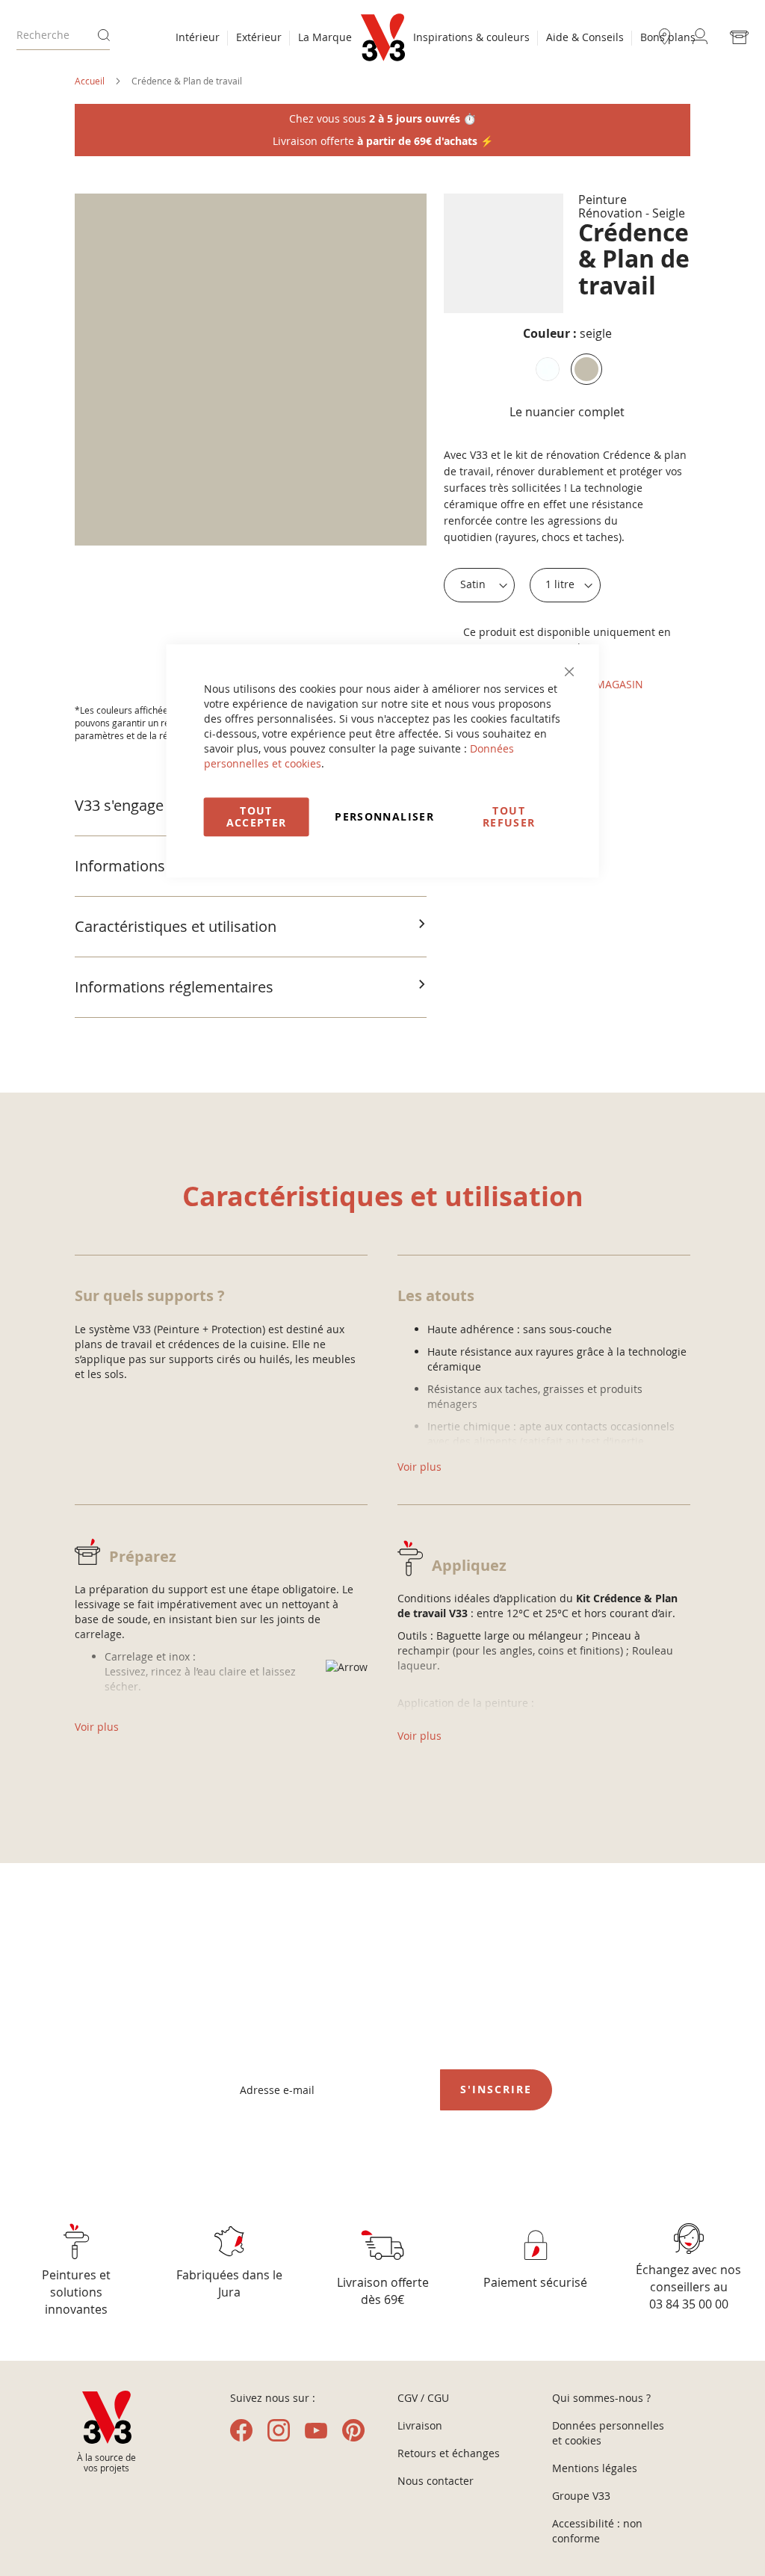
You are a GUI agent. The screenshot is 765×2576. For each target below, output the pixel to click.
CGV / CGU (423, 2398)
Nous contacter (436, 2481)
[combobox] (63, 35)
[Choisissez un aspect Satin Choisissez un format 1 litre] (522, 585)
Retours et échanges (449, 2453)
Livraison (420, 2425)
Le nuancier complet (567, 412)
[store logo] (383, 37)
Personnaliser (384, 816)
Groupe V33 (581, 2496)
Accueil (90, 81)
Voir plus (97, 1727)
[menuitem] (198, 39)
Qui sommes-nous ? (601, 2398)
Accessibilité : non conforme (597, 2531)
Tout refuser (509, 816)
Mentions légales (595, 2468)
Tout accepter (257, 816)
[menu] (264, 39)
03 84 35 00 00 (689, 2304)
